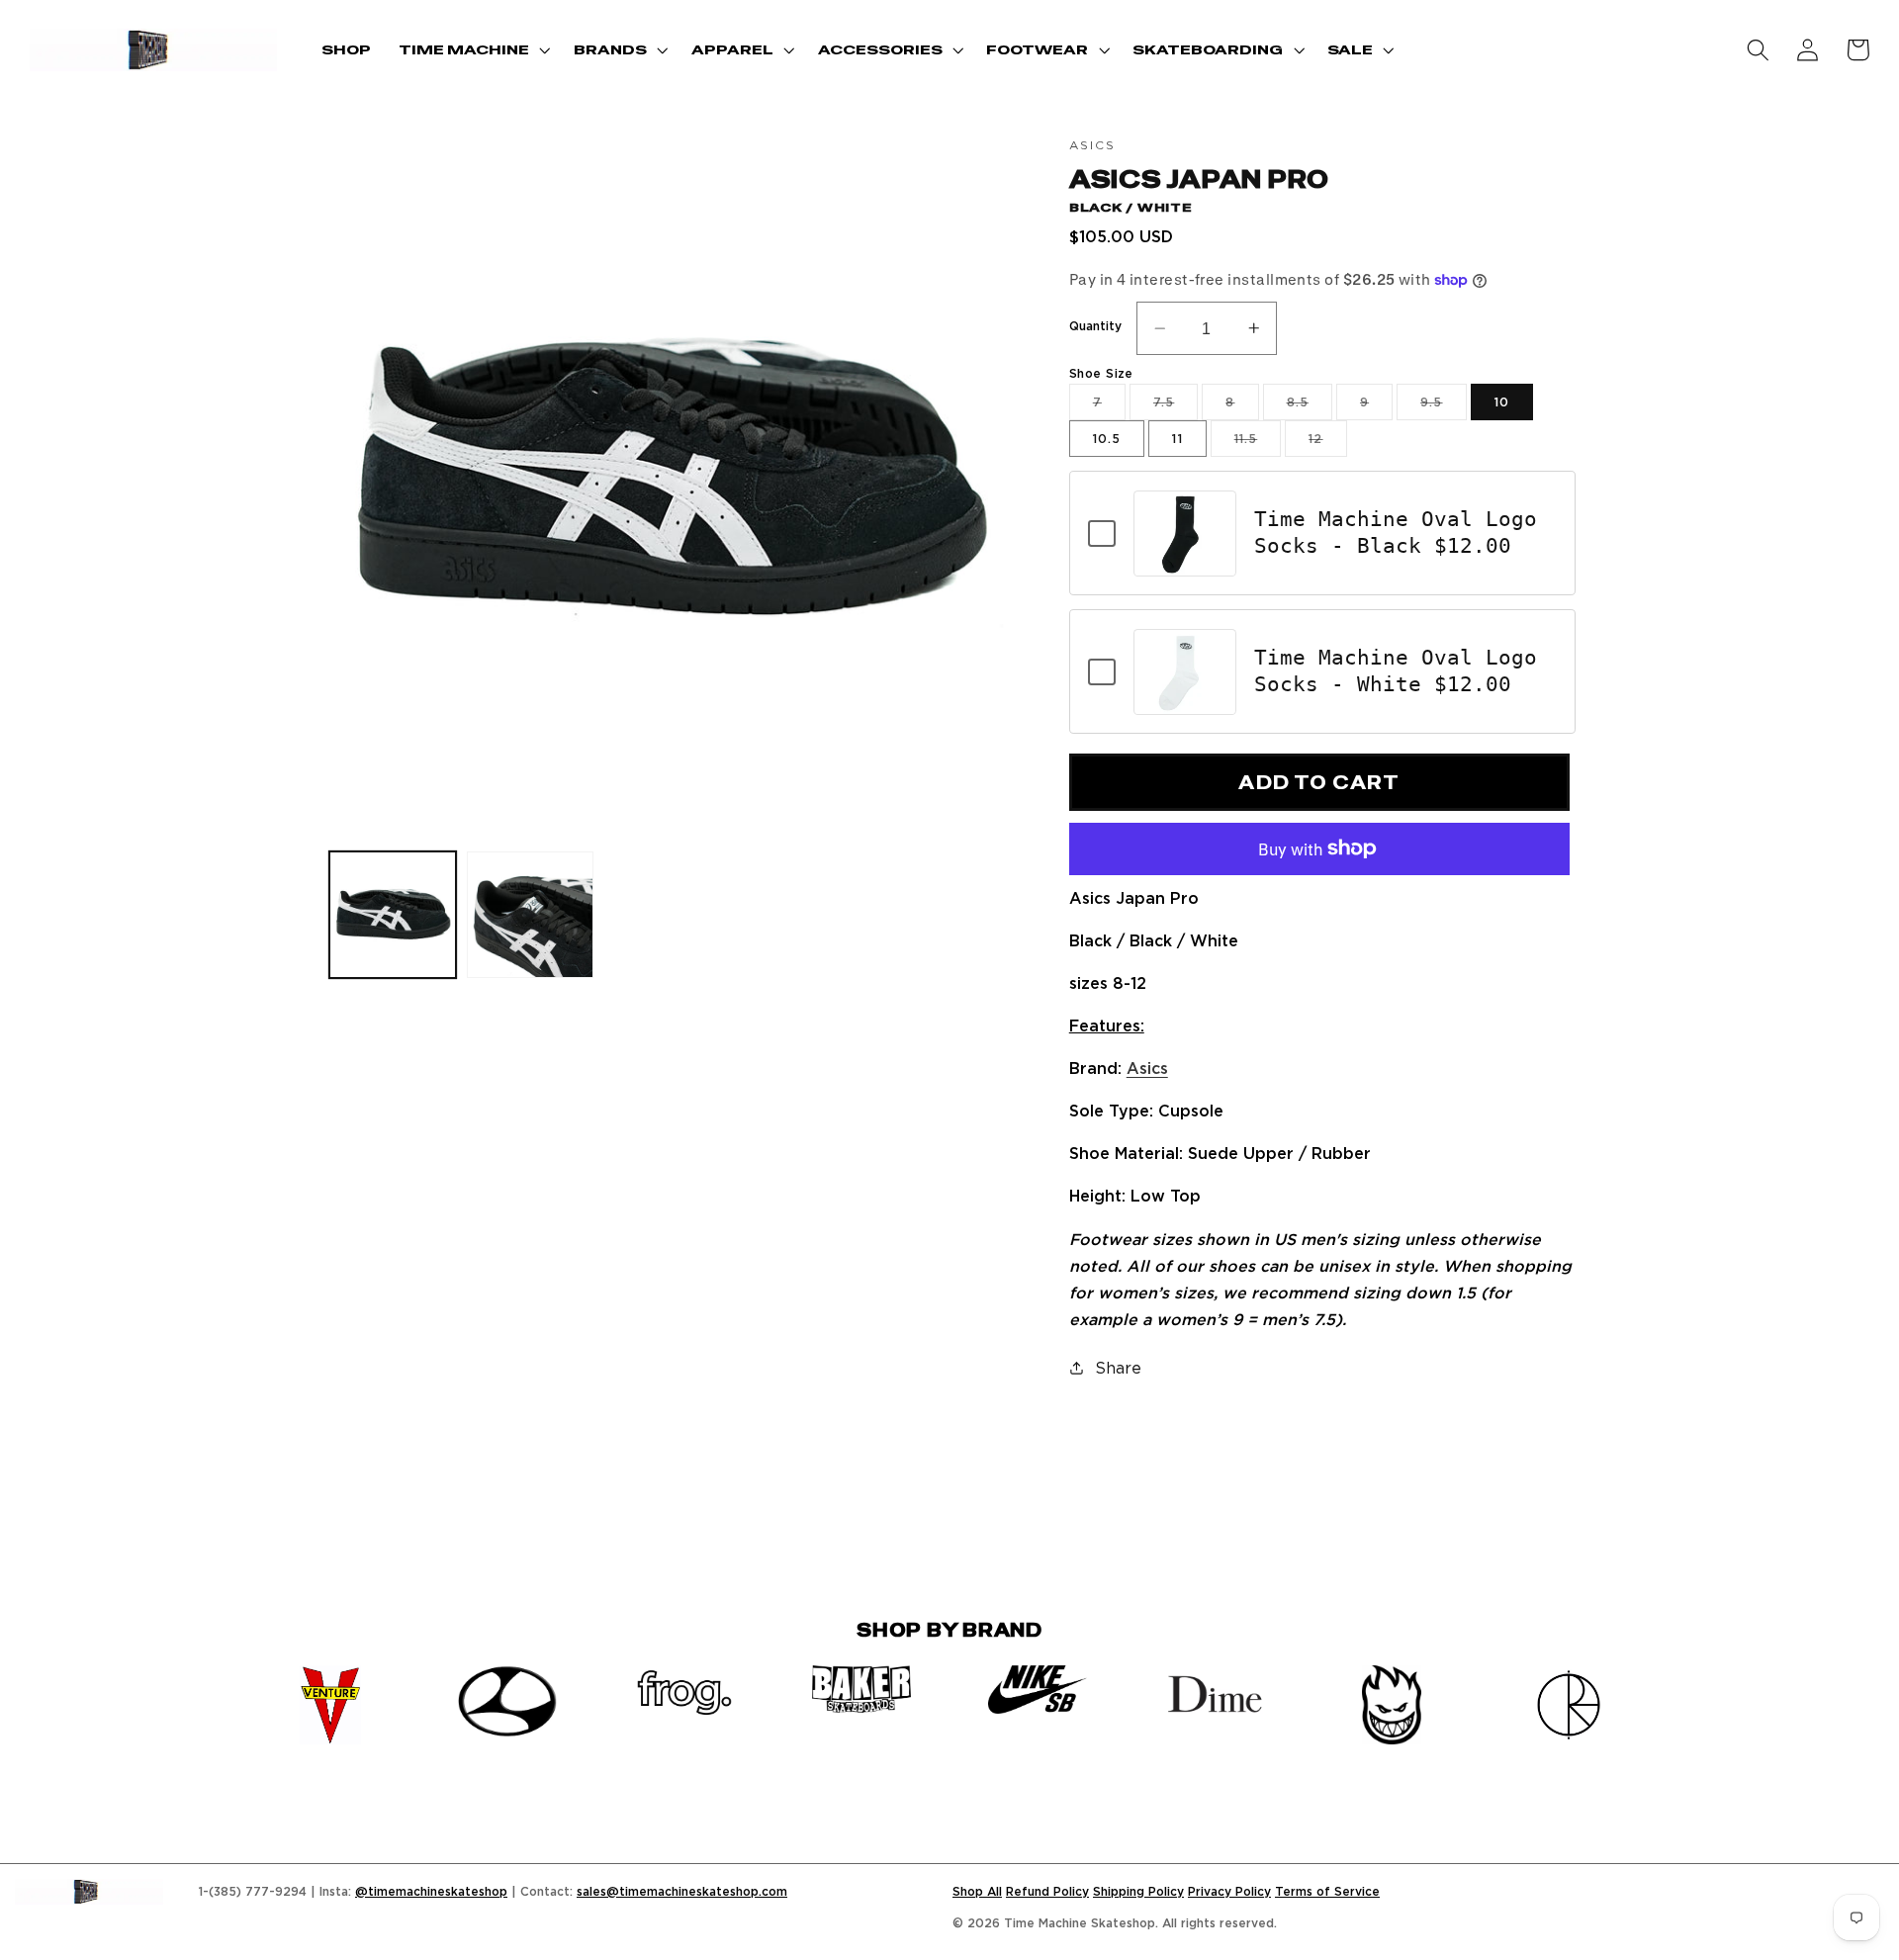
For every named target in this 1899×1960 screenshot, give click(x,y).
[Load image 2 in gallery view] (530, 915)
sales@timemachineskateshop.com (682, 1891)
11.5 (1258, 444)
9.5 (1443, 407)
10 (1502, 402)
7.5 (1176, 407)
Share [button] (1118, 1368)
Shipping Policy (1138, 1891)
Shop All (977, 1891)
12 (1327, 444)
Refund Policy (1047, 1891)
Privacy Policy (1229, 1891)
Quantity (1095, 326)
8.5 (1310, 407)
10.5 (1107, 439)
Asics (1147, 1068)
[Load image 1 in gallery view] (393, 915)
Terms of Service (1327, 1891)
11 (1177, 439)
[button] (472, 50)
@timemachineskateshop (431, 1891)
